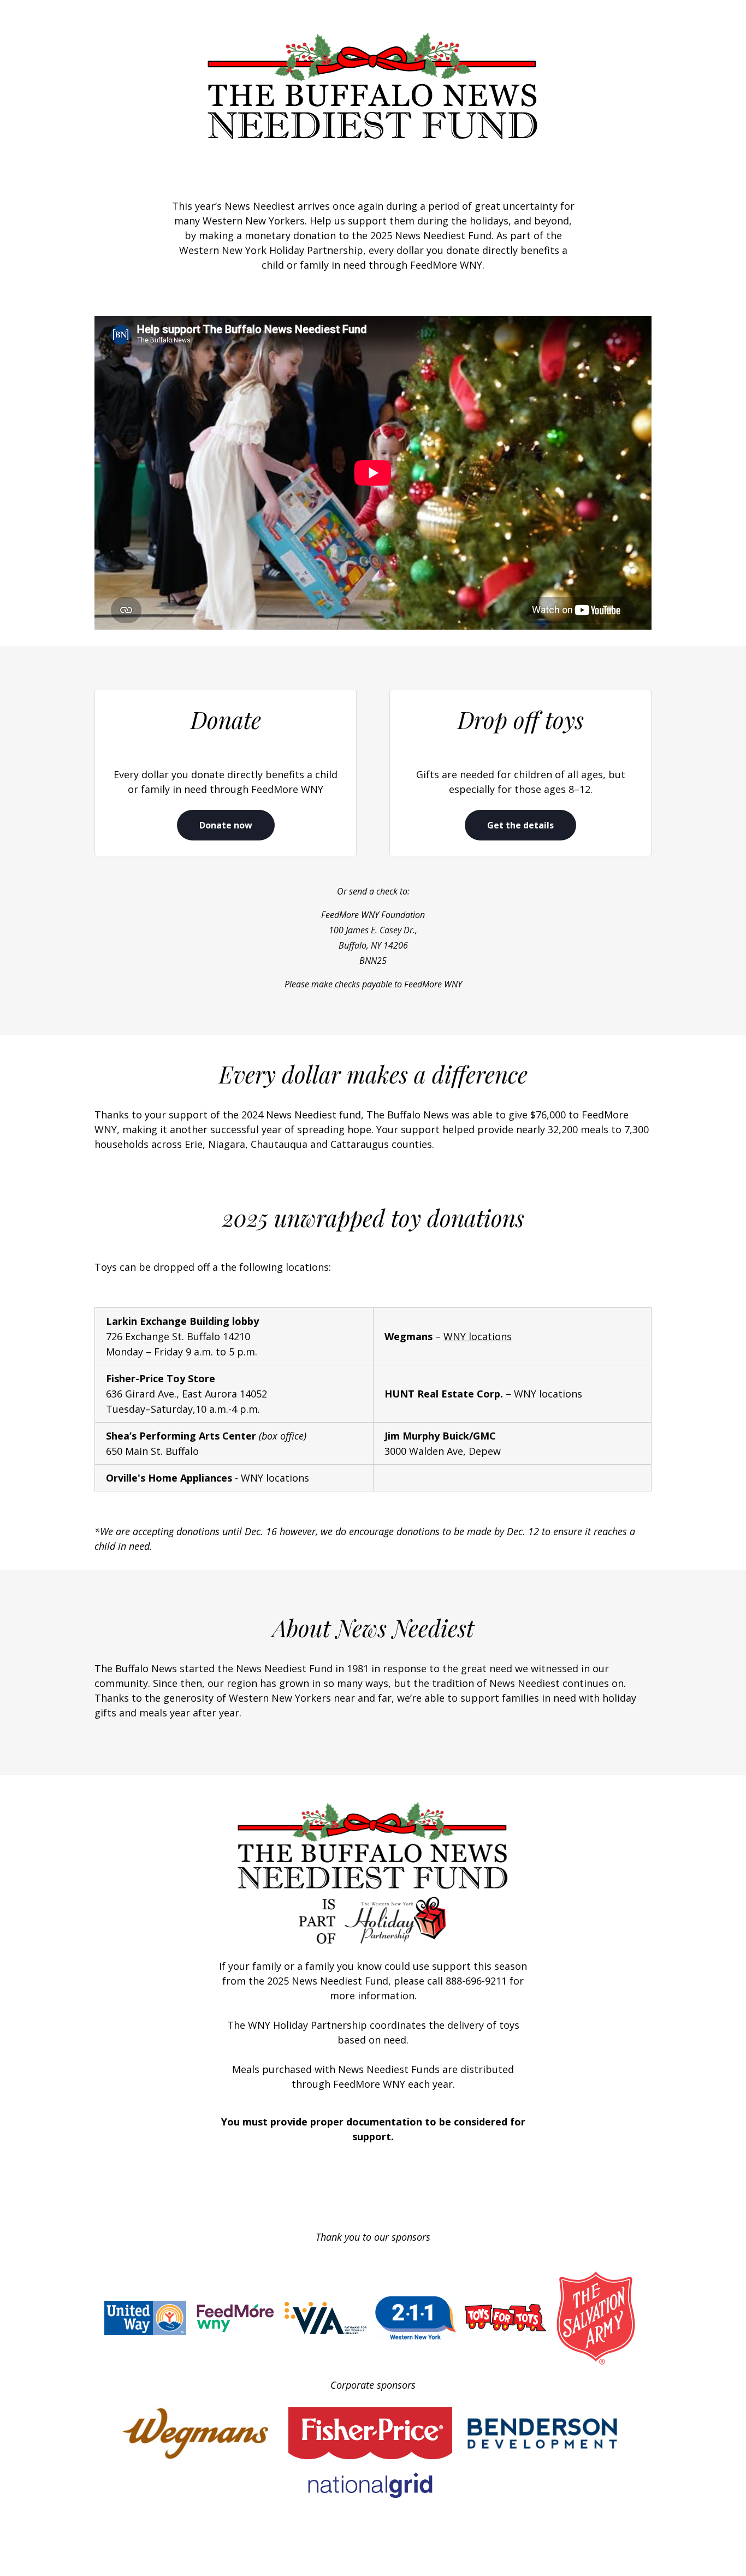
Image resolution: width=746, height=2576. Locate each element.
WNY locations (478, 1336)
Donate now (226, 825)
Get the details (520, 825)
